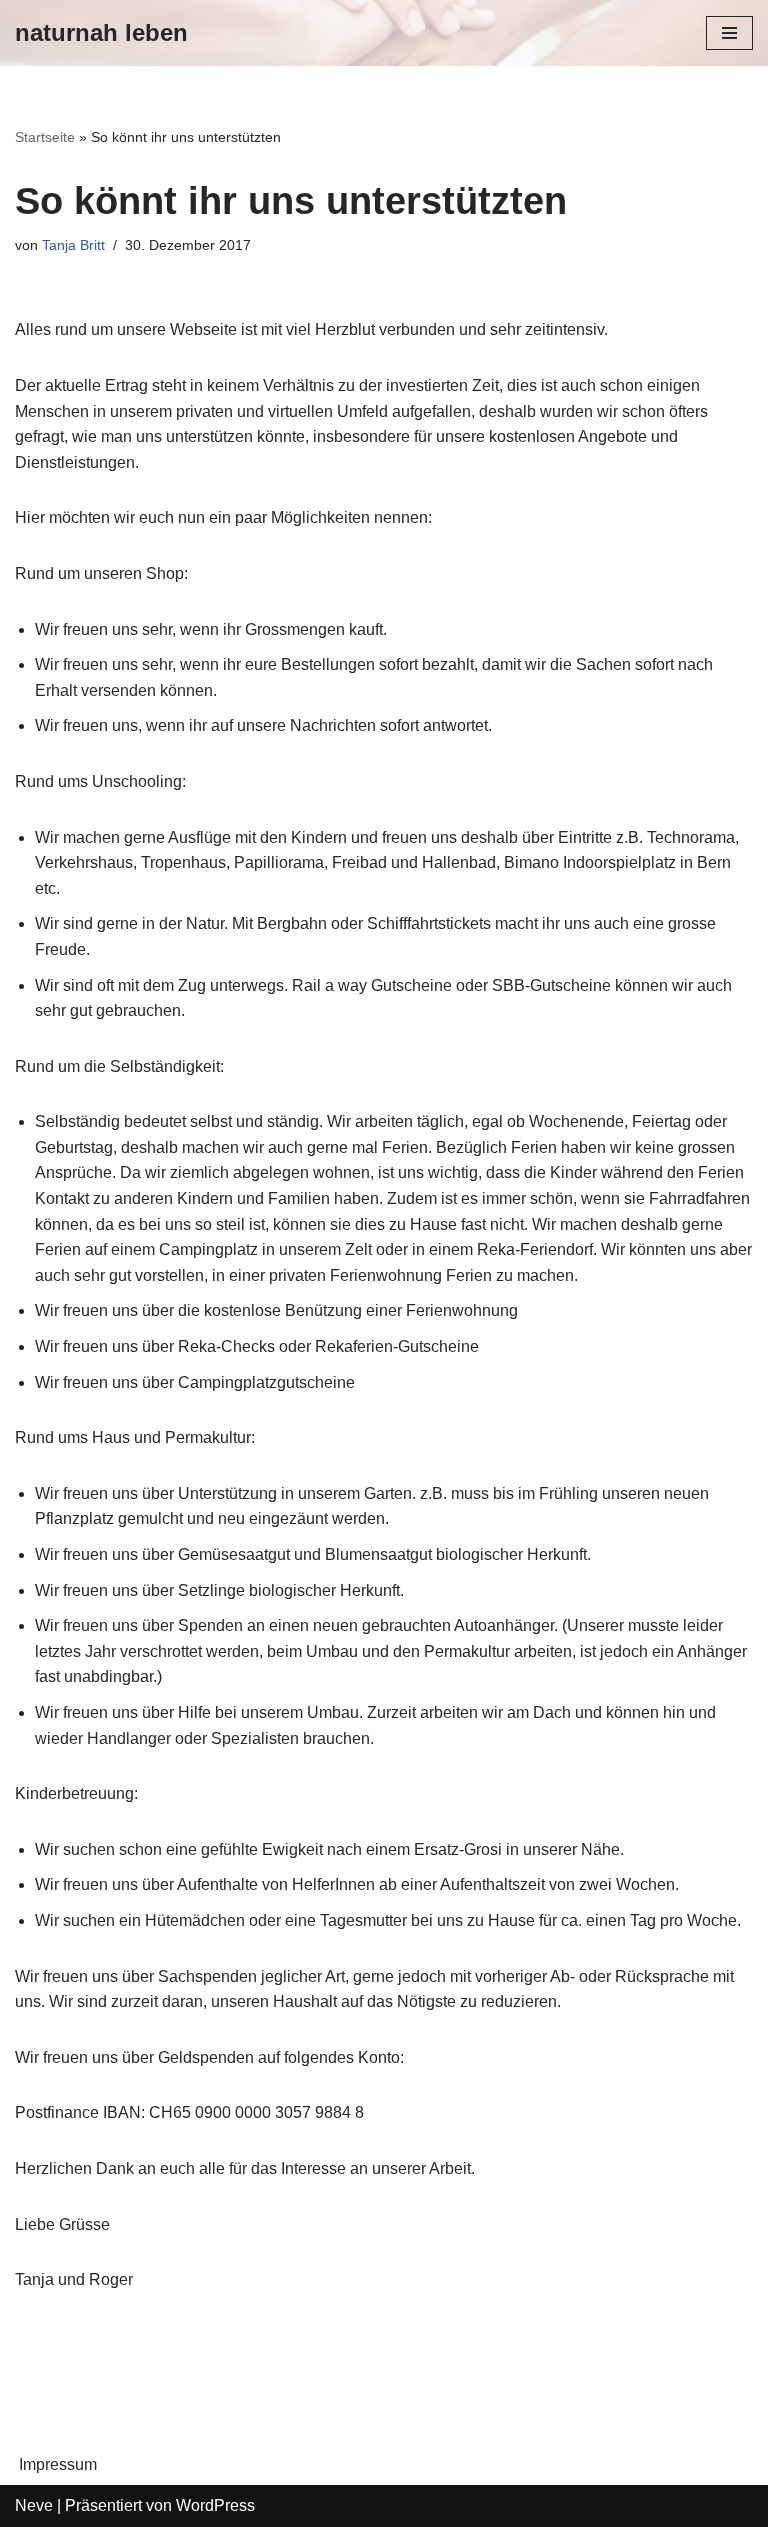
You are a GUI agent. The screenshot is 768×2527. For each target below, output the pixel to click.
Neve (34, 2505)
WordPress (215, 2505)
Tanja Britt (73, 245)
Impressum (58, 2464)
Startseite (45, 137)
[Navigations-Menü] (729, 33)
